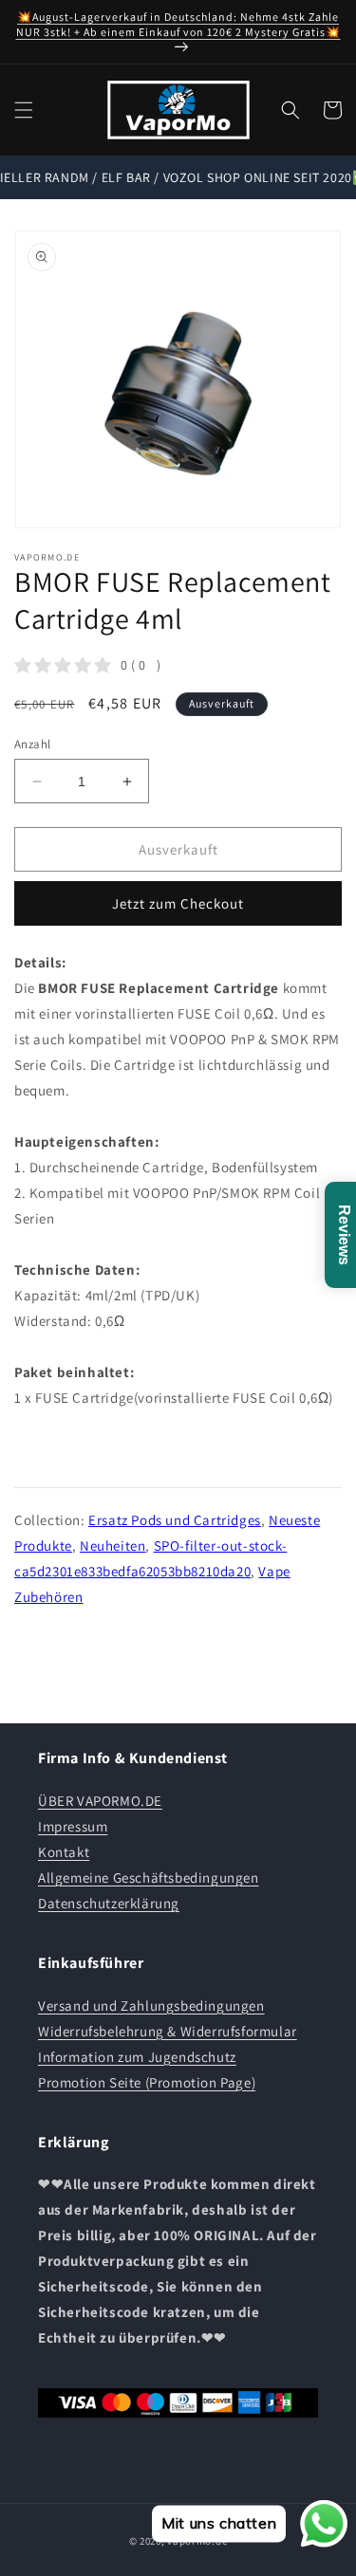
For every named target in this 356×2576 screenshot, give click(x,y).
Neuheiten (112, 1546)
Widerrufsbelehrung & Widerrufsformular (168, 2031)
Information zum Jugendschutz (137, 2057)
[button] (24, 110)
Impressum (73, 1826)
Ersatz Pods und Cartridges (175, 1520)
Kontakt (64, 1852)
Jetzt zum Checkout (178, 903)
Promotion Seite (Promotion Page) (147, 2082)
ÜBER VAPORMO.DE (100, 1801)
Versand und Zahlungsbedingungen (151, 2006)
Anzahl (32, 744)
